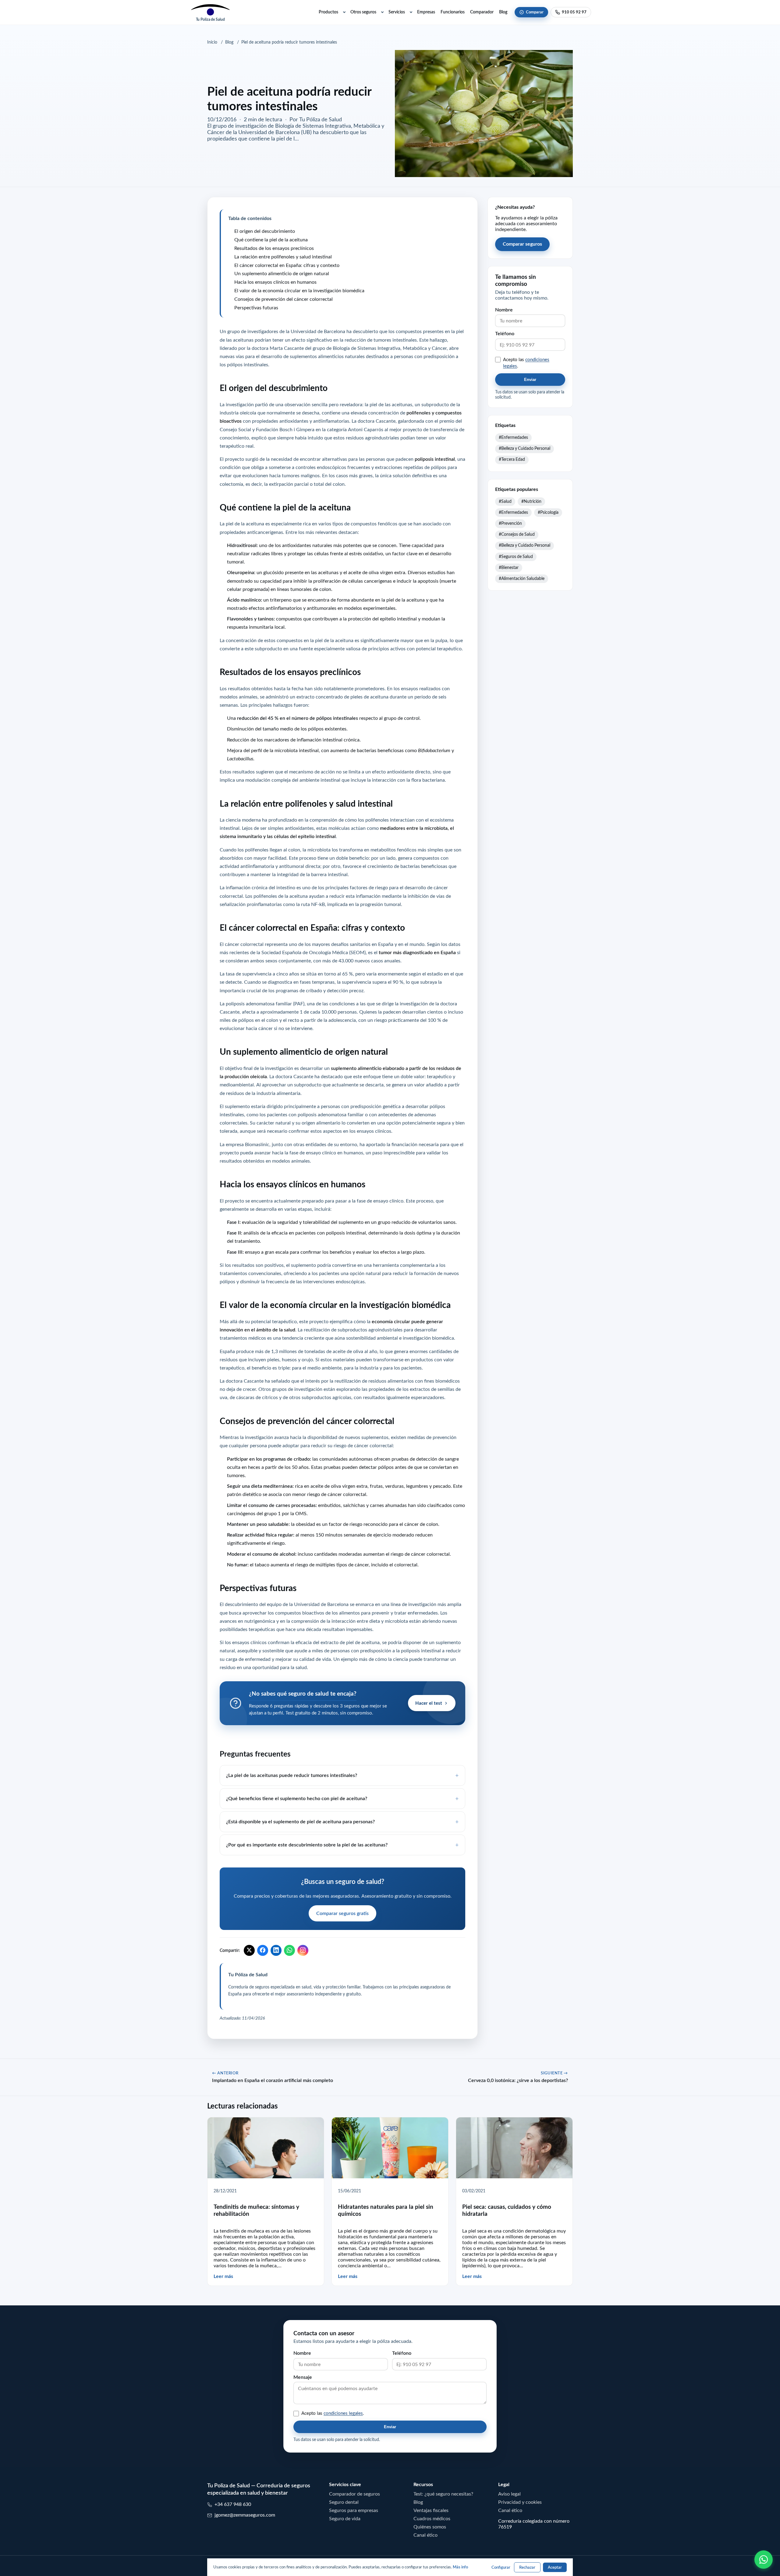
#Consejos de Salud (517, 534)
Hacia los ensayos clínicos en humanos (275, 282)
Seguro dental (344, 2502)
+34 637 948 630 (233, 2504)
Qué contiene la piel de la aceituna (271, 239)
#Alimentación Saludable (522, 578)
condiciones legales (343, 2413)
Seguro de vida (345, 2518)
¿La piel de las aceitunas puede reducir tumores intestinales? (292, 1775)
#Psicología (548, 512)
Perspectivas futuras (256, 307)
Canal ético (425, 2535)
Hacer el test (429, 1703)
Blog (503, 12)
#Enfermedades (513, 437)
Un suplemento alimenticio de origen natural (282, 273)
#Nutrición (531, 501)
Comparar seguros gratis (342, 1913)
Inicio (212, 42)
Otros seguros (363, 12)
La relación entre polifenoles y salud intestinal (283, 256)
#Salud (505, 501)
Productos (328, 12)
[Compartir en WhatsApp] (289, 1950)
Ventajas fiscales (431, 2510)
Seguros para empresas (354, 2510)
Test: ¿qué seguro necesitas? (443, 2494)
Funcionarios (453, 12)
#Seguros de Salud (516, 556)
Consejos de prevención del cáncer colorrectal (284, 299)
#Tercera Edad (512, 459)
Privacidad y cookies (520, 2502)
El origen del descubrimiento (265, 231)
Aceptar (555, 2567)
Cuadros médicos (432, 2518)
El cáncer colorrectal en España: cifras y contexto (287, 265)
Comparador (482, 12)
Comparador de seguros (355, 2494)
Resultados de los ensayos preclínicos (274, 248)
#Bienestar (509, 567)
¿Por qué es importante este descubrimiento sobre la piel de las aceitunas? (307, 1845)
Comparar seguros (522, 244)
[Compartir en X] (249, 1950)
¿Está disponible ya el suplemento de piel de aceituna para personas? (300, 1821)
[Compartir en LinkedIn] (276, 1950)
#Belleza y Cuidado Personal (525, 448)
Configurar (501, 2567)
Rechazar (527, 2567)
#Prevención (510, 523)
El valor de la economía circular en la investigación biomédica (299, 290)
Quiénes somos (430, 2527)
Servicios (397, 12)
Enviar (530, 380)
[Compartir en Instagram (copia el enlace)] (303, 1950)
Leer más (223, 2276)
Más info (460, 2567)
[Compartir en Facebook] (263, 1950)
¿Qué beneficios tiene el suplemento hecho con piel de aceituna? (297, 1798)
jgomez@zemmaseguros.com (245, 2515)
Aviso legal (509, 2494)
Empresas (426, 12)
